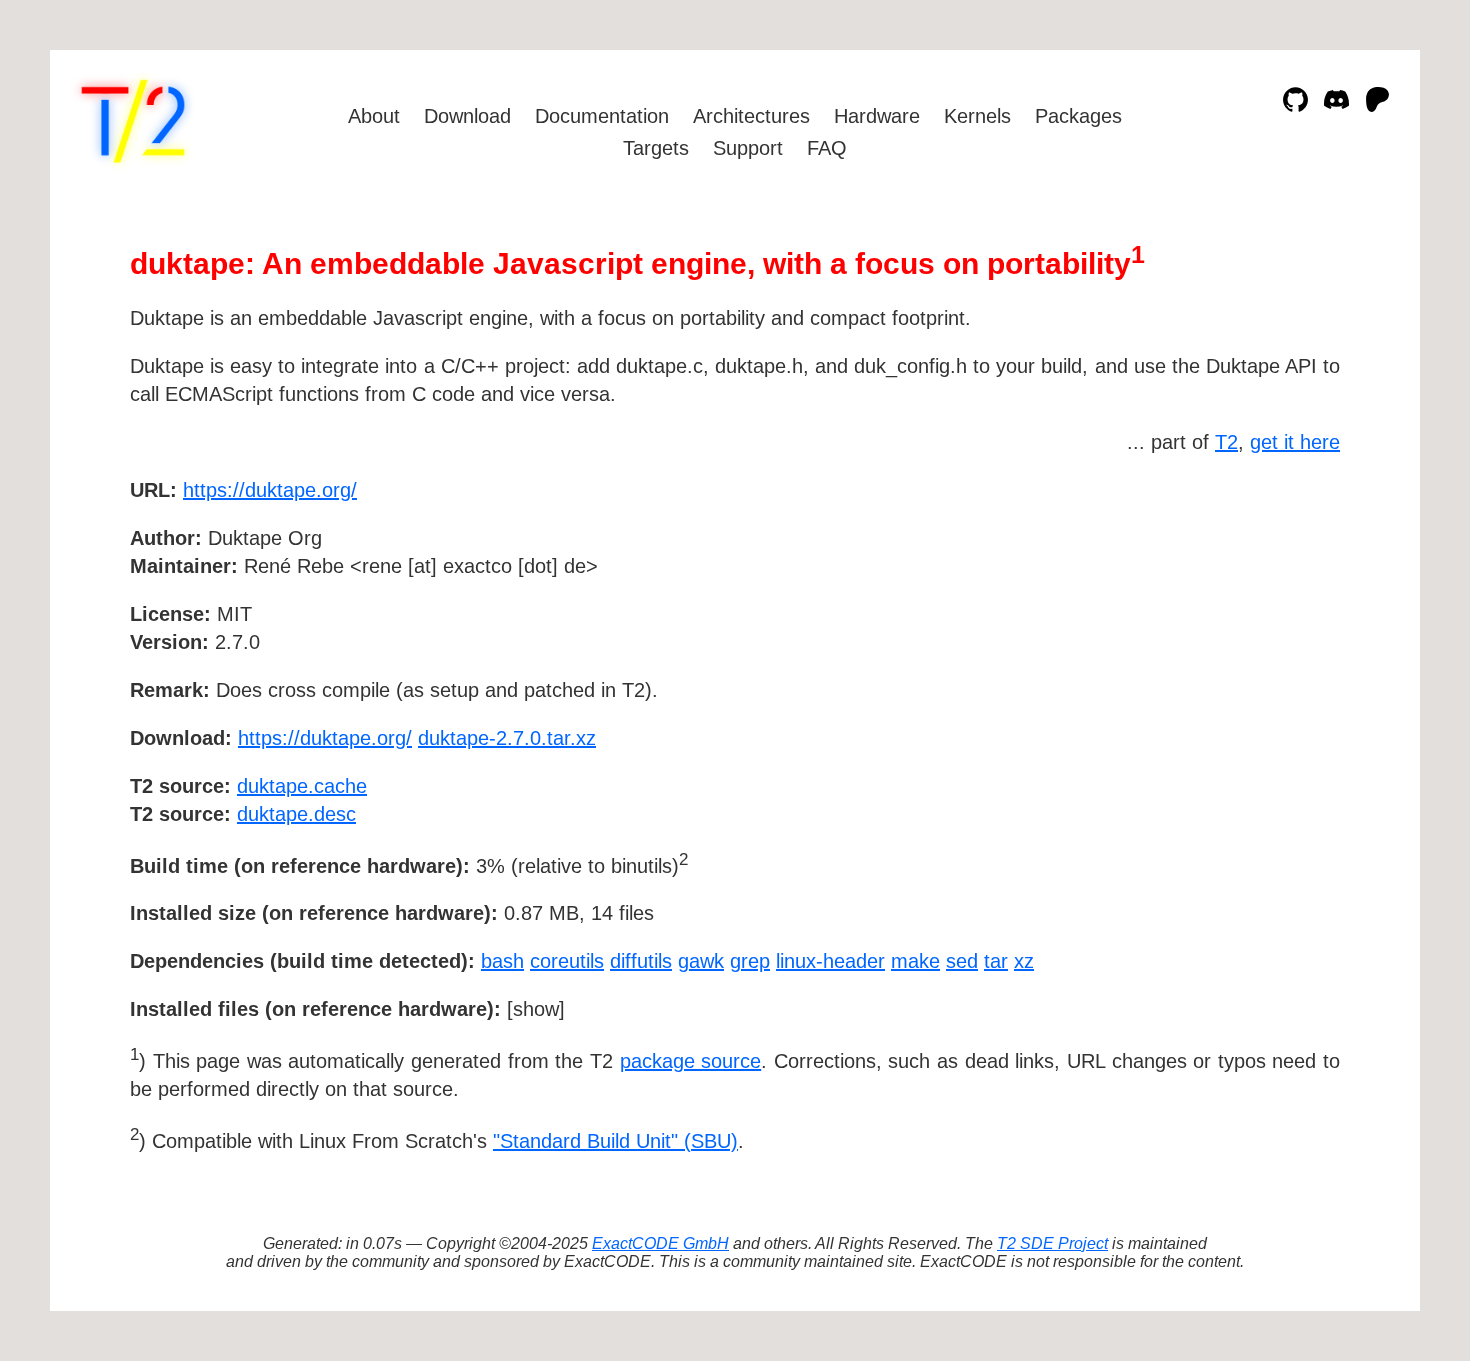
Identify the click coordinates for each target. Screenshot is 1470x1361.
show (536, 1009)
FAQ (827, 148)
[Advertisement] (1280, 606)
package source (691, 1061)
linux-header (830, 961)
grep (750, 961)
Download (467, 116)
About (374, 116)
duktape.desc (296, 814)
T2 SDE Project (1052, 1243)
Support (748, 148)
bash (502, 961)
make (915, 961)
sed (962, 961)
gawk (701, 961)
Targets (656, 148)
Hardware (877, 116)
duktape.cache (302, 786)
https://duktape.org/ (270, 490)
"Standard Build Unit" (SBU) (615, 1141)
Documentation (602, 116)
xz (1024, 961)
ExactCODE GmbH (660, 1243)
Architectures (751, 116)
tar (996, 961)
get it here (1295, 442)
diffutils (641, 961)
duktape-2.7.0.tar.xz (507, 738)
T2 (1226, 442)
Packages (1078, 116)
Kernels (977, 116)
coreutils (567, 961)
